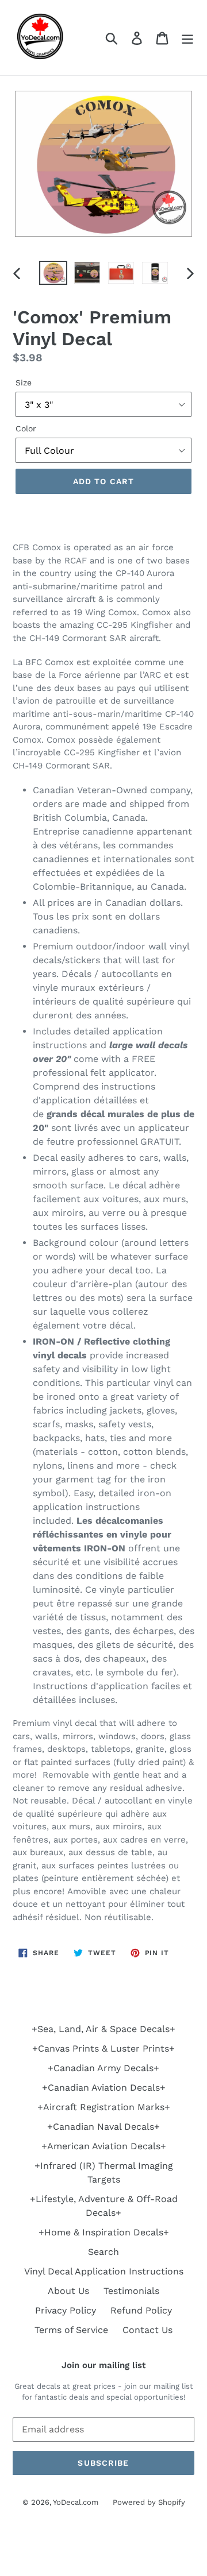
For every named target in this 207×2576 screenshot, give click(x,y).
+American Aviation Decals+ (104, 2146)
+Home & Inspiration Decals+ (104, 2232)
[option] (53, 273)
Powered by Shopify (149, 2502)
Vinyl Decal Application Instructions (104, 2271)
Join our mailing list (103, 2365)
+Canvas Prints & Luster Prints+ (103, 2048)
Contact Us (147, 2330)
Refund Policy (141, 2310)
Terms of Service (71, 2330)
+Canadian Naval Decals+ (103, 2127)
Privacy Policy (66, 2310)
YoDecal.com (76, 2502)
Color (26, 428)
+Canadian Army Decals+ (103, 2068)
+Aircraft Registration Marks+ (104, 2107)
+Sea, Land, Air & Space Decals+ (103, 2029)
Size (24, 383)
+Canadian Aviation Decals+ (104, 2088)
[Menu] (187, 38)
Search (103, 2252)
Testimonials (131, 2291)
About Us (68, 2291)
